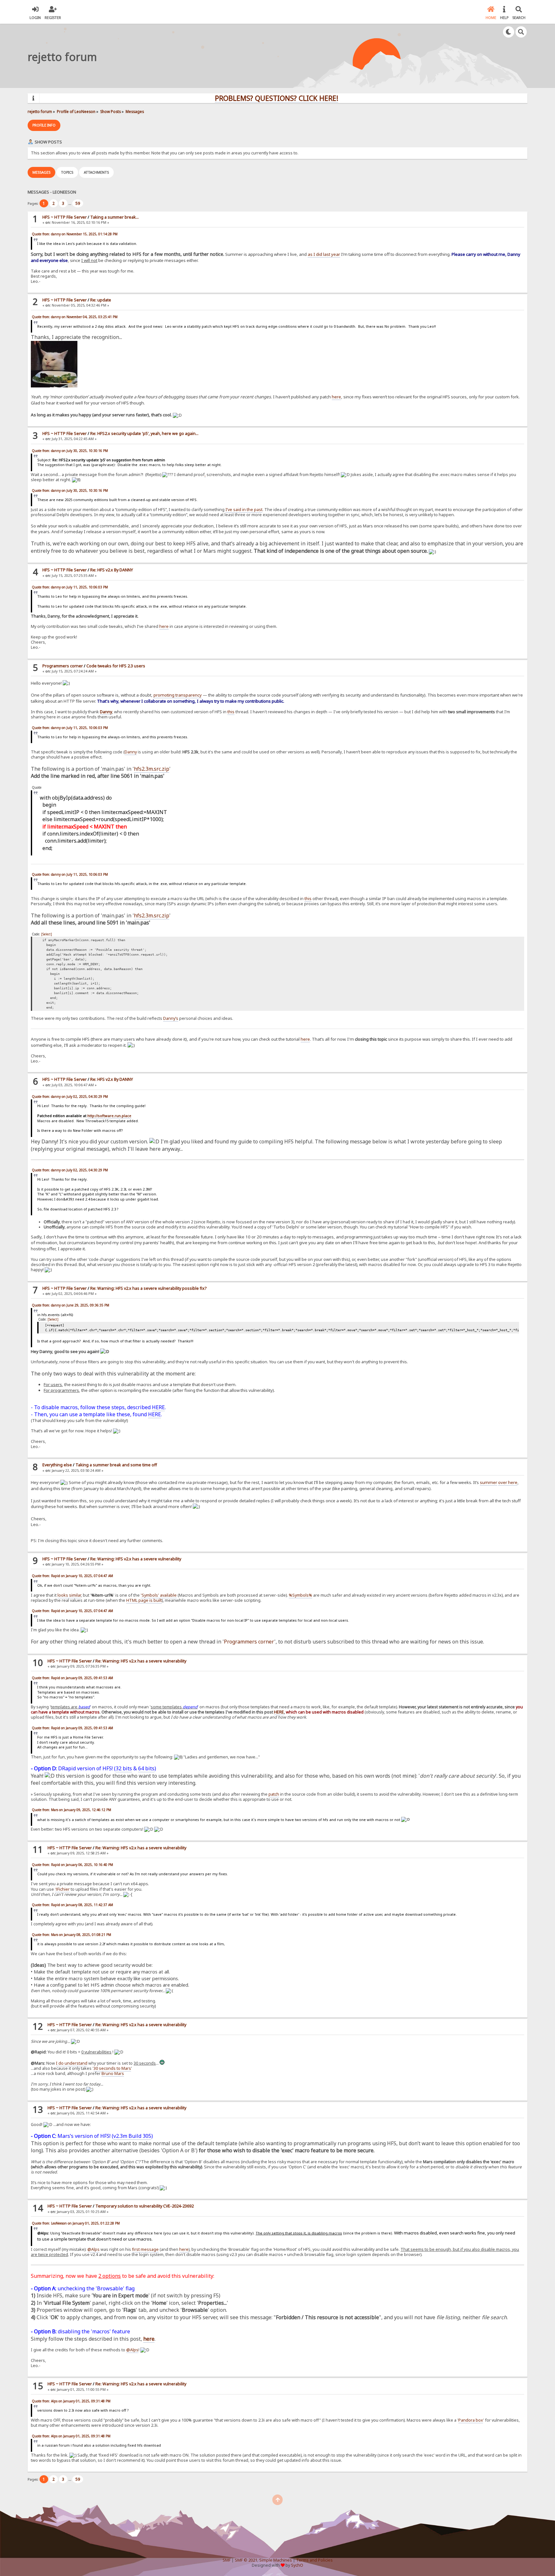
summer (489, 1482)
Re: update (101, 300)
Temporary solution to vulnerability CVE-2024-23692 (145, 2206)
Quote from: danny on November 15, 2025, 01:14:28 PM (75, 234)
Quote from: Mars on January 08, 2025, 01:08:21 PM (71, 1935)
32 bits (124, 1768)
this (231, 712)
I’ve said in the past (244, 510)
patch (274, 1794)
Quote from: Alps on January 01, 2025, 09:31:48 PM (71, 2401)
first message (145, 2249)
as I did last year (324, 254)
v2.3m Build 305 (132, 2136)
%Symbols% (300, 1595)
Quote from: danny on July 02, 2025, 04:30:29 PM (70, 1097)
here (336, 397)
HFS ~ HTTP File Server (65, 217)
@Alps (93, 2249)
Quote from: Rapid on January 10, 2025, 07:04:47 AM (72, 1576)
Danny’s (171, 1018)
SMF (227, 2560)
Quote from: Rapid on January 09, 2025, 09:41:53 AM (72, 1678)
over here (508, 1482)
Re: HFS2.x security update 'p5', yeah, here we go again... (144, 434)
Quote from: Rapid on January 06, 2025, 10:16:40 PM (72, 1865)
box (479, 2420)
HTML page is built (144, 1600)
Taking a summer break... (115, 217)
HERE (158, 1407)
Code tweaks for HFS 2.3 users (116, 666)
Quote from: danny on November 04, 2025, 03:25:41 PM (75, 317)
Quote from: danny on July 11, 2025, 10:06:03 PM (70, 587)
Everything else (57, 1465)
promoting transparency (178, 695)
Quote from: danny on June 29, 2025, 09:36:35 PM (70, 1305)
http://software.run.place (109, 1116)
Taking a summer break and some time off (116, 1465)
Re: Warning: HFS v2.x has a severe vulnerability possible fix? (148, 1288)
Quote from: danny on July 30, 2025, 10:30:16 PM (70, 451)
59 (78, 203)
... (70, 203)
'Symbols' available (159, 1595)
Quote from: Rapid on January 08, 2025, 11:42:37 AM (72, 1905)
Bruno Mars (113, 2073)
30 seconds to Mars (112, 2068)
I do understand (72, 2063)
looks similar (69, 1595)
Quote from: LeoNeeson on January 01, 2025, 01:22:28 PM (76, 2223)
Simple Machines (276, 2560)
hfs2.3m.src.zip (152, 769)
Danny (106, 712)
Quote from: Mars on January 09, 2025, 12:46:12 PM (71, 1810)
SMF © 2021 (246, 2560)
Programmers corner (63, 666)
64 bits (146, 1768)
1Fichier (62, 1889)
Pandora (467, 2420)
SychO (297, 2565)
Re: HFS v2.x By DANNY (112, 570)
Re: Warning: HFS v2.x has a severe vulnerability (136, 1559)
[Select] (47, 934)
